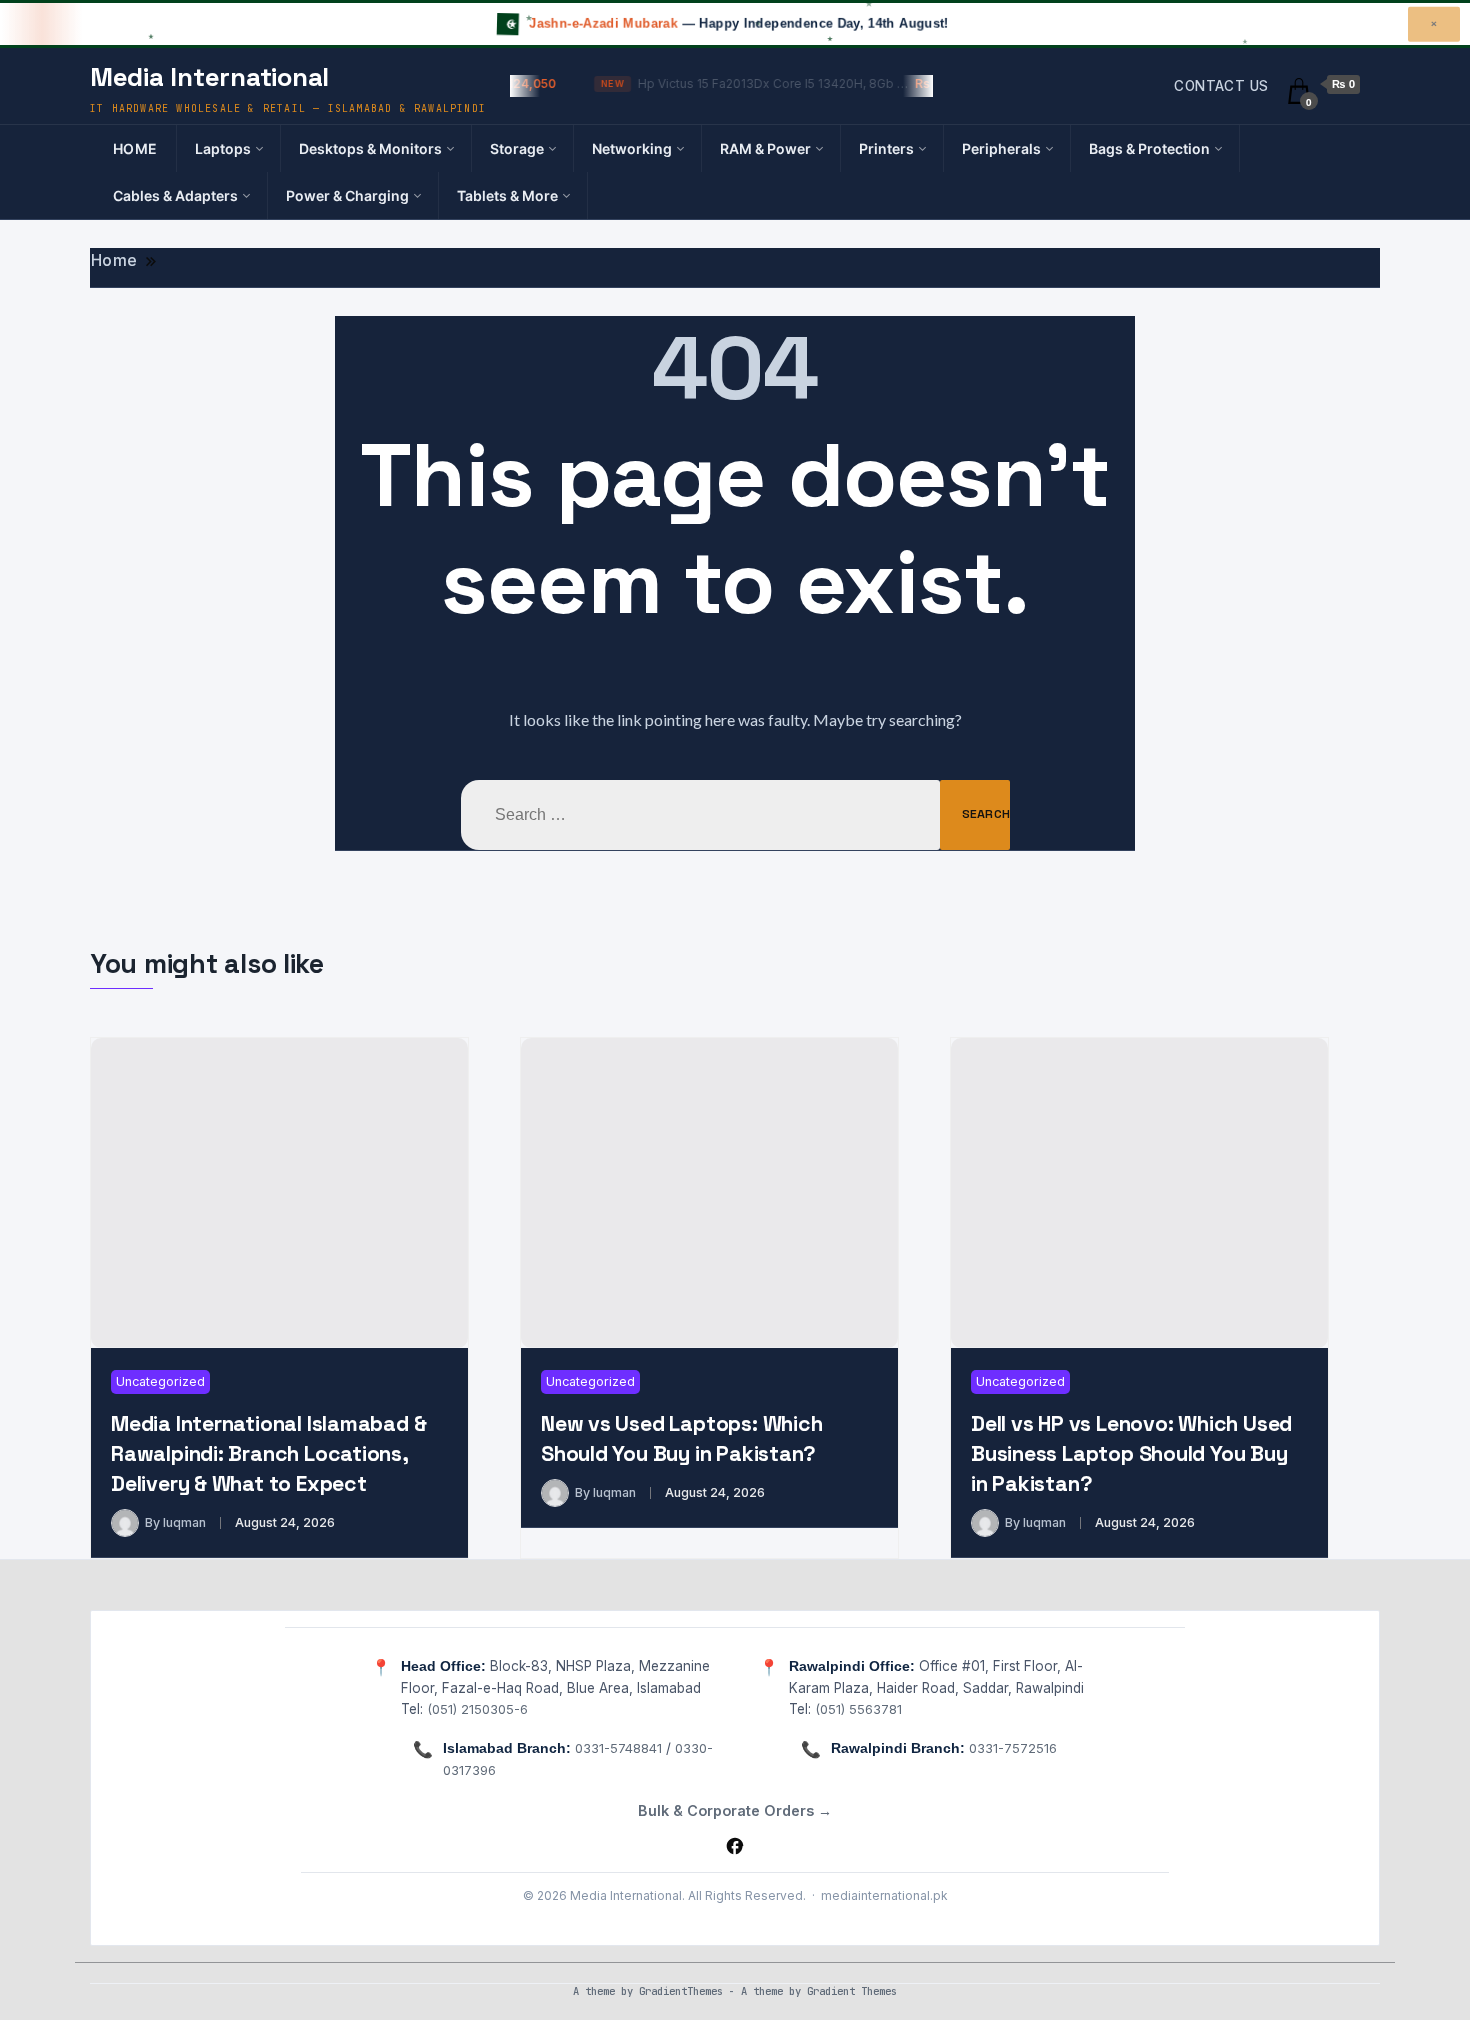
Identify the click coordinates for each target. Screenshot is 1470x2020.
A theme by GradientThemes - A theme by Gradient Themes (735, 1991)
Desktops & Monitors (370, 148)
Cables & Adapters (175, 195)
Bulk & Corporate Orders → (735, 1810)
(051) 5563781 (858, 1709)
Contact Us (1221, 86)
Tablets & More (507, 195)
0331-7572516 (1013, 1748)
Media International (209, 77)
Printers (886, 148)
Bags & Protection (1149, 148)
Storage (517, 148)
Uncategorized (160, 1381)
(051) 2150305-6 (477, 1709)
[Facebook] (735, 1846)
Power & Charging (347, 195)
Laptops (223, 148)
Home (135, 148)
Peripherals (1001, 148)
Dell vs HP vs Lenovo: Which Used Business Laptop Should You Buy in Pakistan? (1131, 1453)
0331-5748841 (618, 1748)
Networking (632, 148)
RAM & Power (765, 148)
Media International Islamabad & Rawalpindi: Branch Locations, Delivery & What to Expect (268, 1453)
